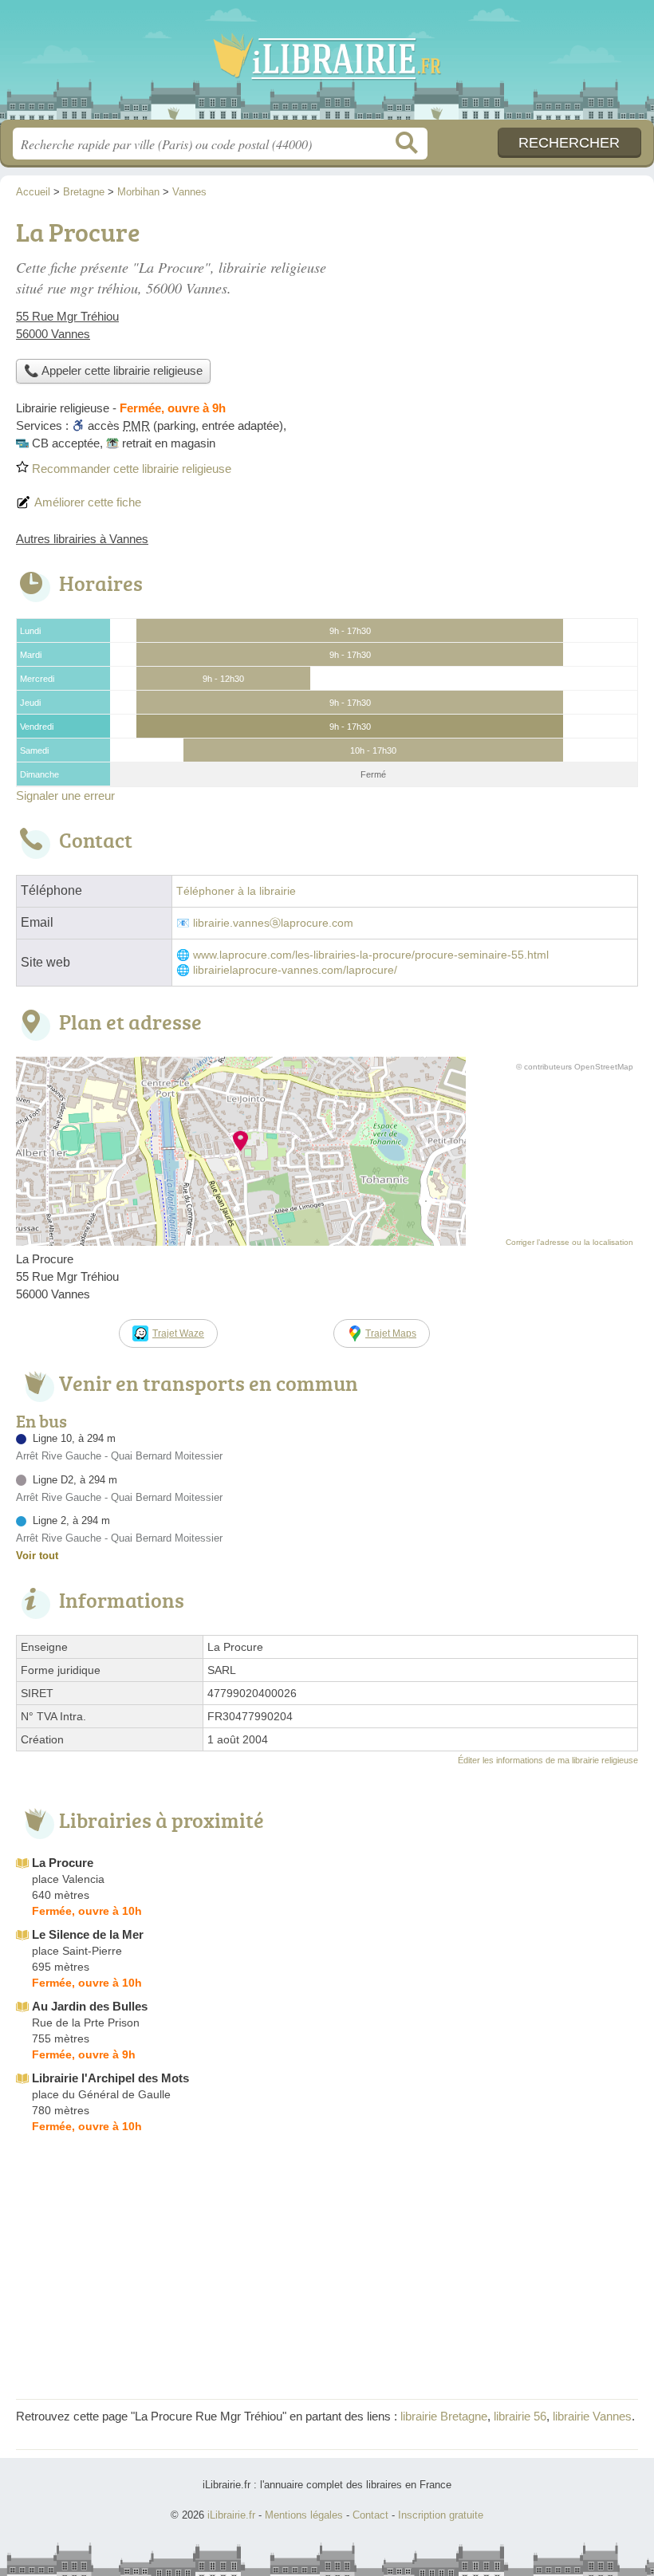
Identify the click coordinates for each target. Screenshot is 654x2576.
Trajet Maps (391, 1333)
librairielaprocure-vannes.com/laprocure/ (295, 970)
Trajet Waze (178, 1333)
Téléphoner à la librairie (236, 891)
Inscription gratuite (441, 2515)
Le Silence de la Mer (88, 1934)
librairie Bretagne (444, 2416)
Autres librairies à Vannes (82, 539)
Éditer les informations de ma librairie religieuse (548, 1760)
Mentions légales (304, 2515)
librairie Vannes (592, 2416)
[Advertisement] (504, 324)
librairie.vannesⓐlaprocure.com (273, 923)
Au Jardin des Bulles (90, 2006)
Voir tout (37, 1556)
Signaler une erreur (65, 796)
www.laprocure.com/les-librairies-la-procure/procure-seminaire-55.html (371, 955)
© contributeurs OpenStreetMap (575, 1067)
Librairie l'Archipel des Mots (110, 2078)
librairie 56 (520, 2416)
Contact (370, 2515)
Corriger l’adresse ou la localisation (569, 1242)
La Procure (63, 1863)
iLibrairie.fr (327, 66)
